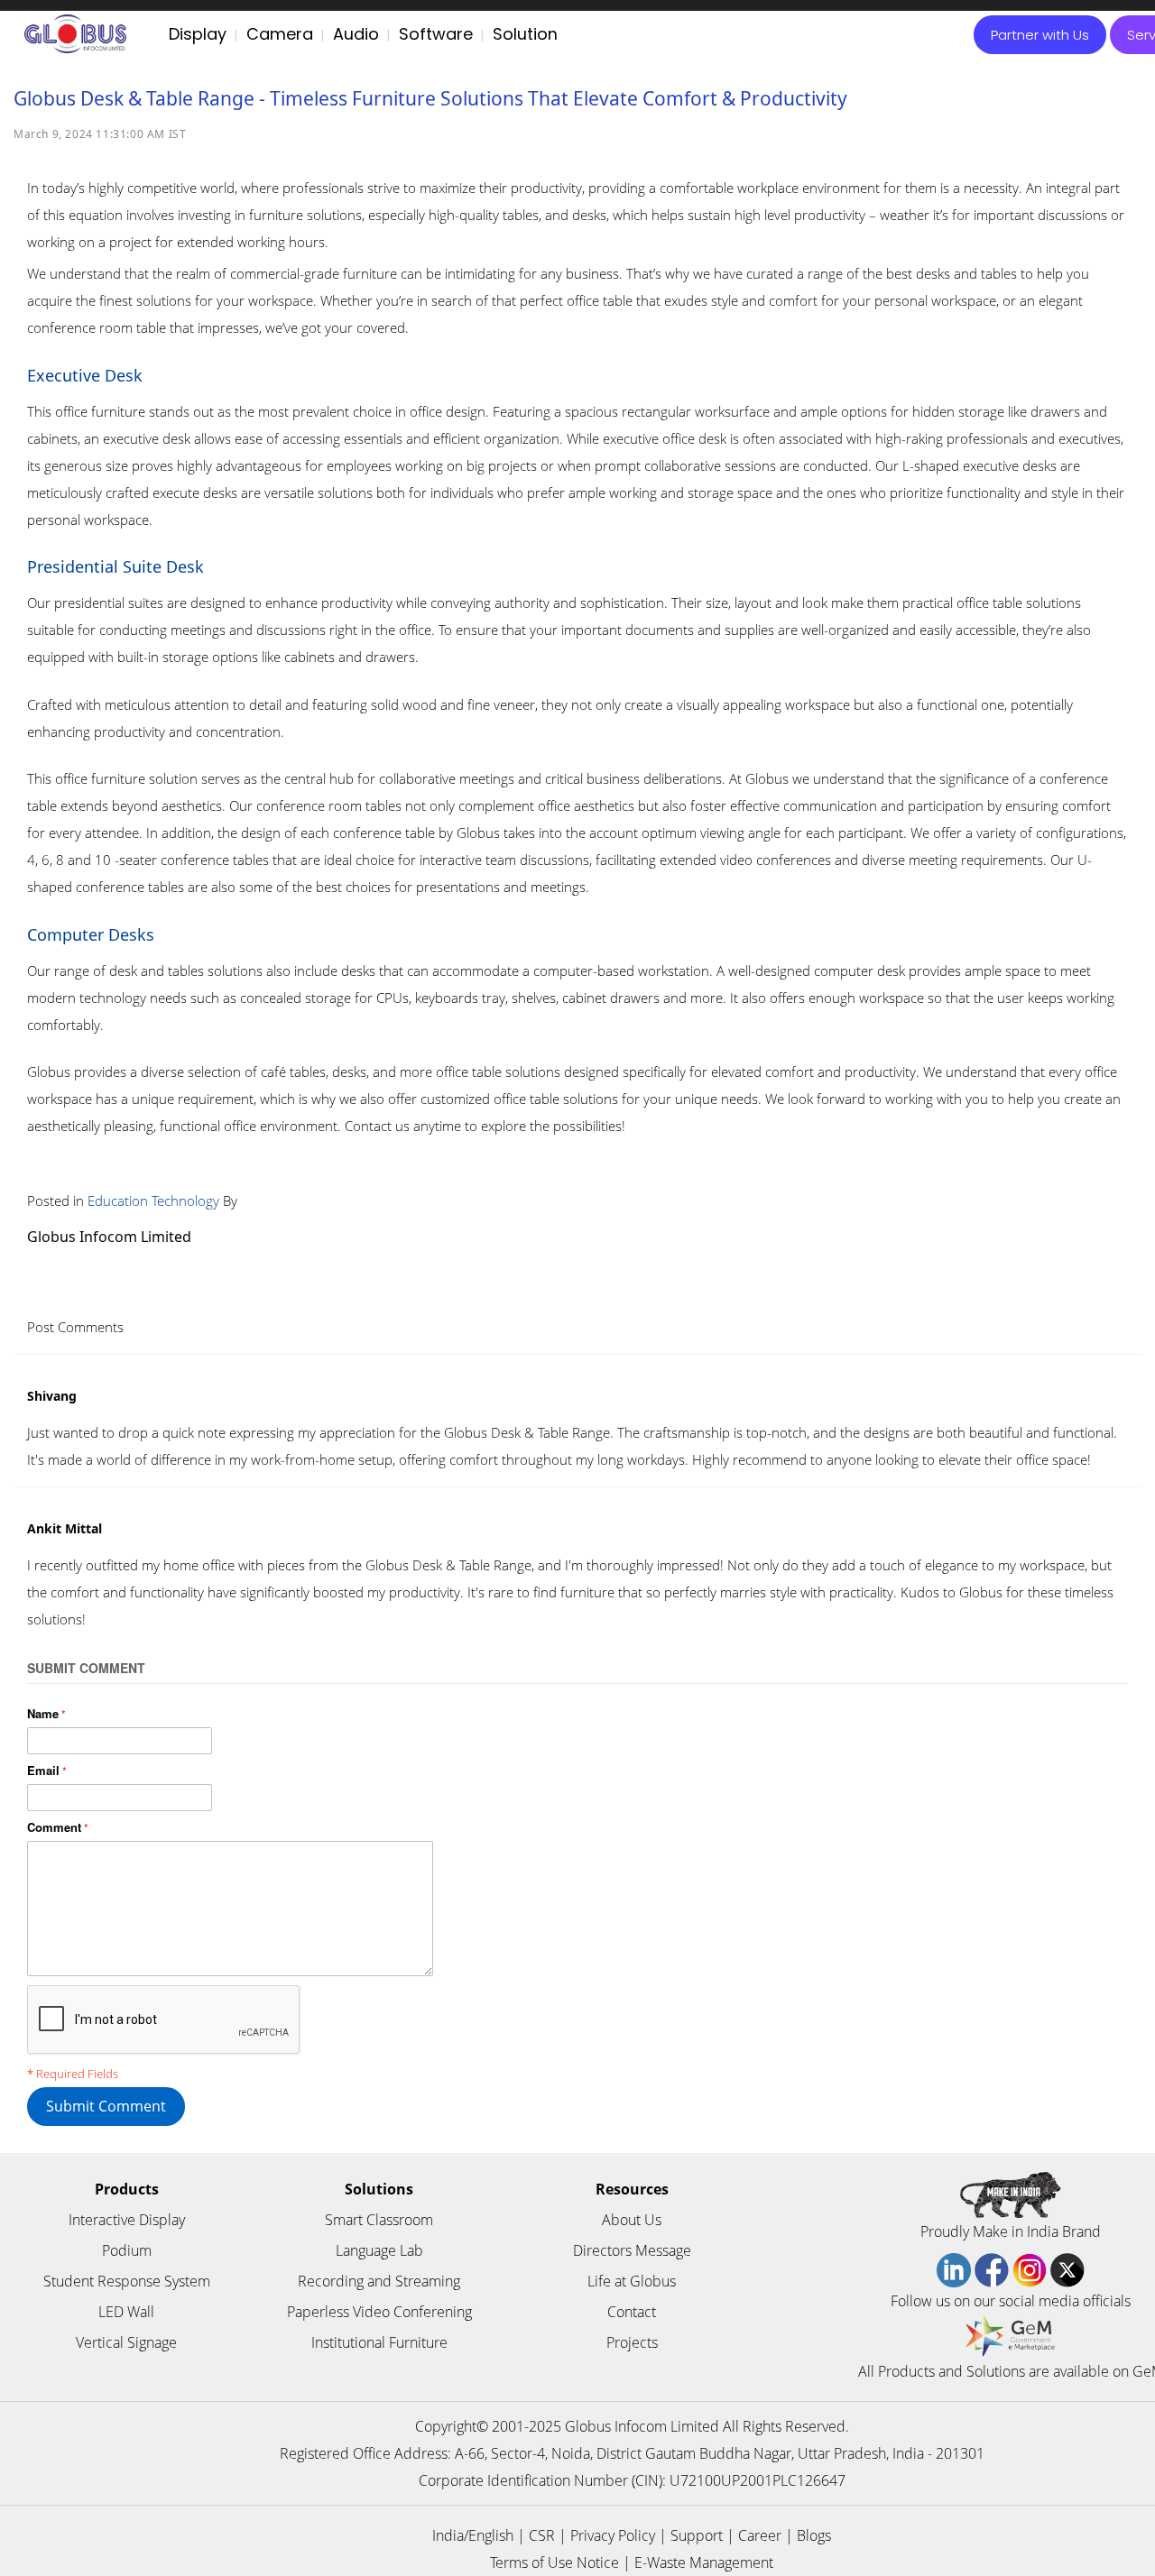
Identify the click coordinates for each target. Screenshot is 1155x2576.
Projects (632, 2342)
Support (697, 2535)
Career (760, 2535)
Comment (54, 1827)
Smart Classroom (379, 2220)
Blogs (814, 2535)
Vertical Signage (126, 2342)
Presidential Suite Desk (115, 566)
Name (43, 1713)
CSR (542, 2535)
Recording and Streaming (379, 2281)
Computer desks (91, 934)
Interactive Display (127, 2220)
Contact (632, 2312)
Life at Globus (632, 2281)
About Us (632, 2220)
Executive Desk (85, 375)
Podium (127, 2250)
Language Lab (379, 2250)
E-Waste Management (704, 2562)
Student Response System (127, 2281)
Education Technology (153, 1201)
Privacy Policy (613, 2535)
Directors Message (632, 2250)
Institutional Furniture (379, 2342)
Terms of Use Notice (554, 2562)
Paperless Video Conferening (379, 2312)
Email (43, 1770)
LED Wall (126, 2312)
